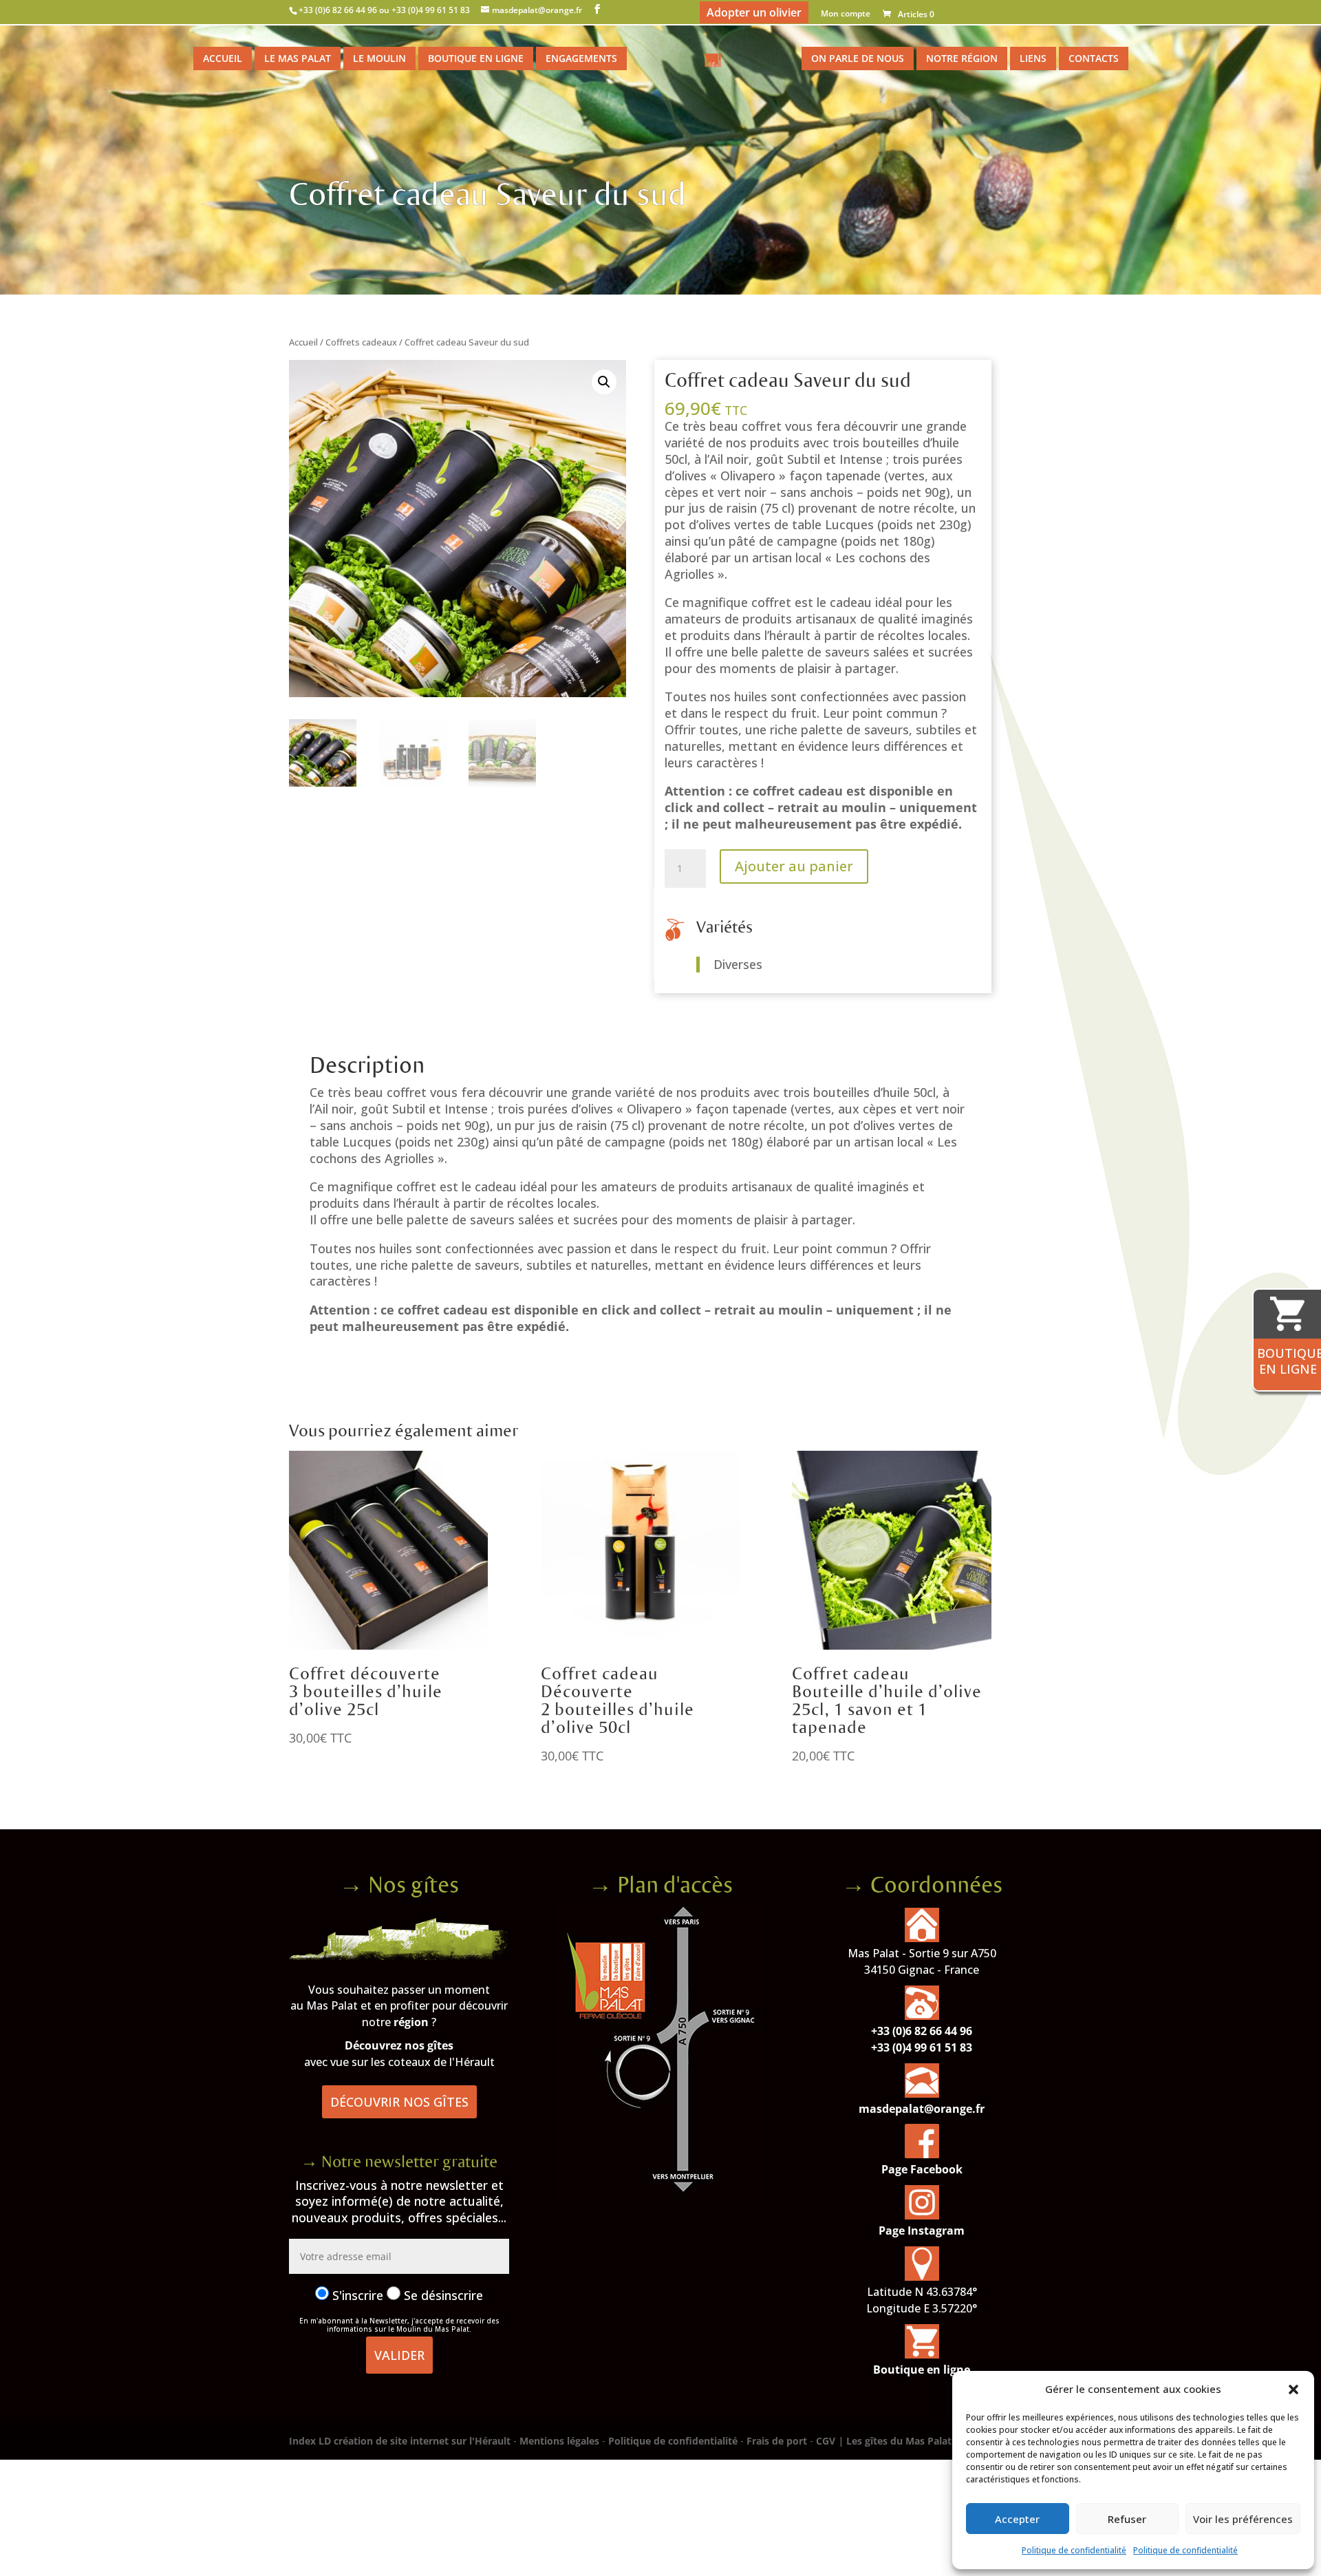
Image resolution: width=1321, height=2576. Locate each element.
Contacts (1094, 58)
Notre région (962, 58)
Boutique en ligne (476, 58)
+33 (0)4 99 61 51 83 (922, 2047)
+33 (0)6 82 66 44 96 (922, 2031)
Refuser (1127, 2519)
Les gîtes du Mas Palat (899, 2441)
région (411, 2022)
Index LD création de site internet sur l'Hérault (400, 2441)
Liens (1033, 58)
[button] (1293, 2389)
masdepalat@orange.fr (922, 2109)
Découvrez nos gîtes (399, 2045)
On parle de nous (858, 58)
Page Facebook (922, 2169)
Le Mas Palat (298, 58)
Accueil (223, 58)
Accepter (1017, 2519)
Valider (399, 2355)
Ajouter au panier (794, 866)
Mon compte (846, 14)
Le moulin (379, 58)
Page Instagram (922, 2231)
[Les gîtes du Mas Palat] (399, 1956)
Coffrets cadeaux (361, 342)
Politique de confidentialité (1074, 2550)
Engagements (581, 58)
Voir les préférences (1243, 2519)
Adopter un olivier (754, 12)
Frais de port (777, 2441)
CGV (826, 2441)
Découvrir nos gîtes (399, 2102)
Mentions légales (559, 2441)
